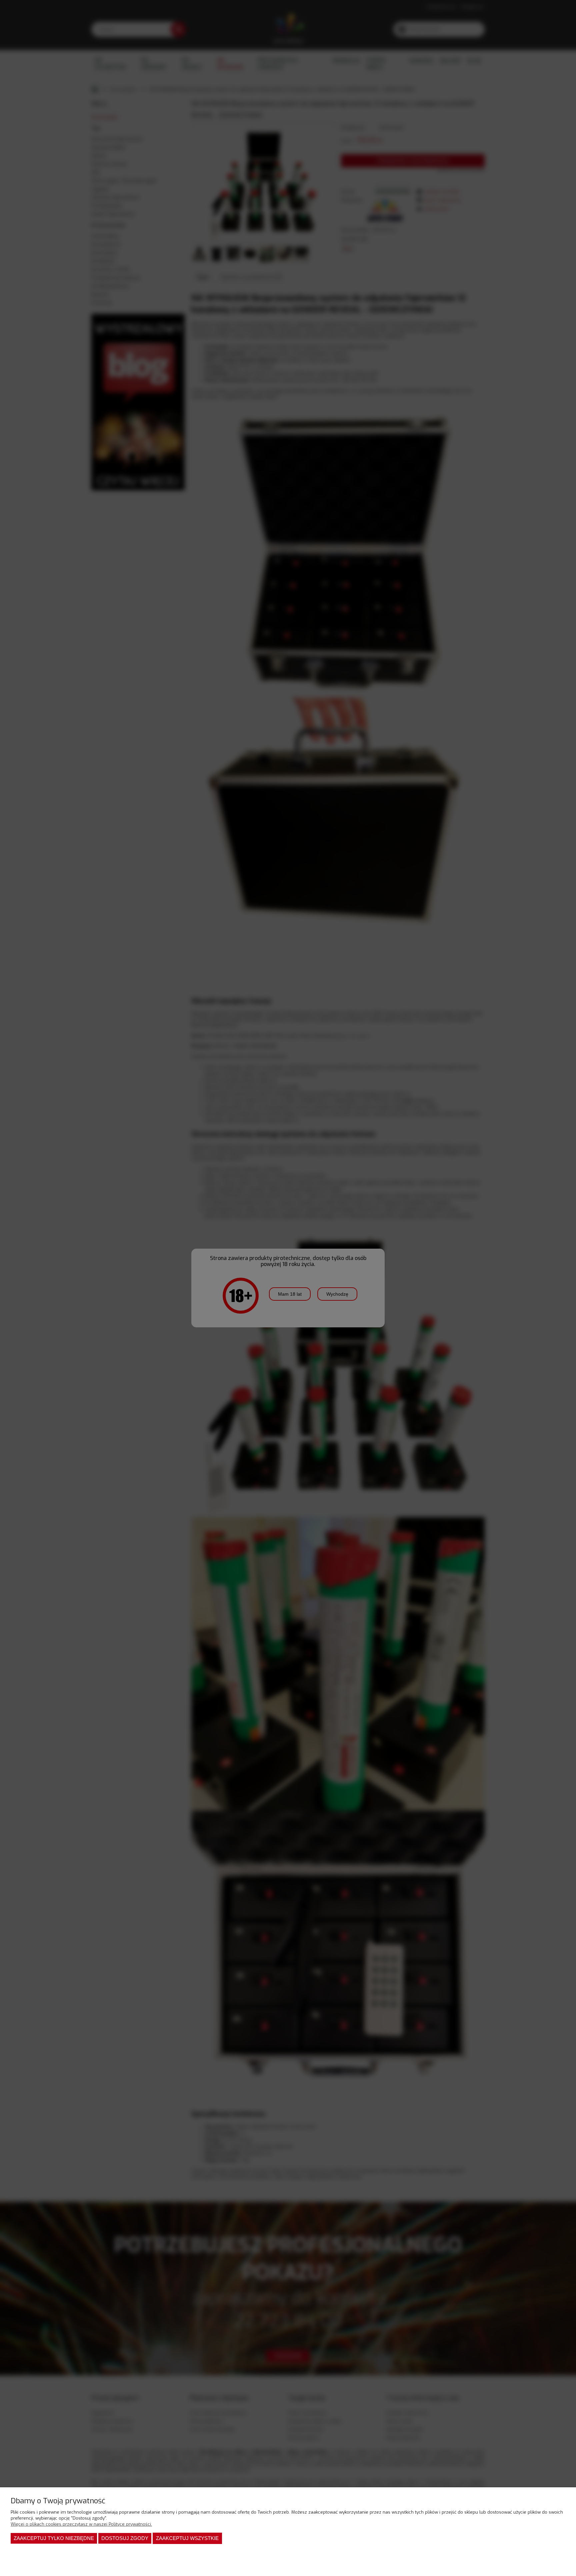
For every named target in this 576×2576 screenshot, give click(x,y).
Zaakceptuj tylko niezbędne (54, 2538)
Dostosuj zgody (125, 2538)
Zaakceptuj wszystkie (187, 2538)
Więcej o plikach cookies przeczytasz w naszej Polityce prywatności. (81, 2524)
